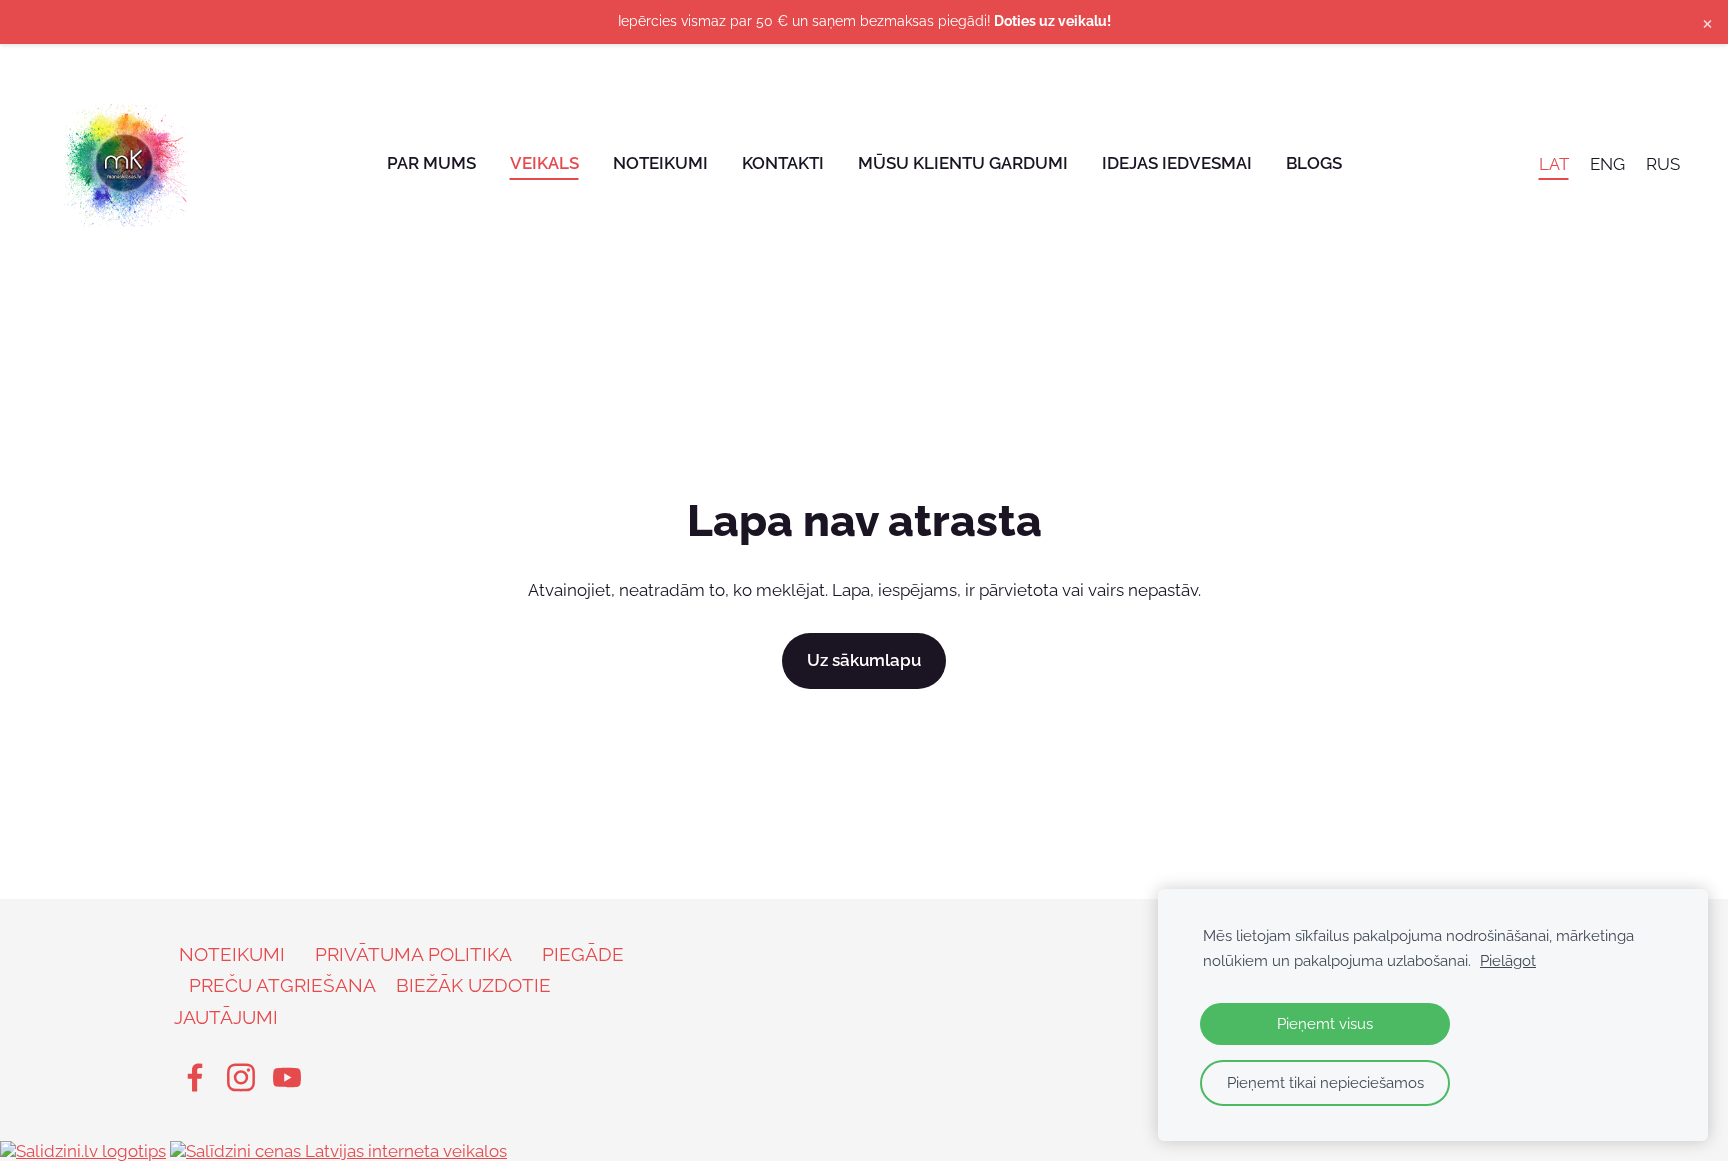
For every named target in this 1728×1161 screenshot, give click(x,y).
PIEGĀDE (583, 954)
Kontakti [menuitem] (783, 163)
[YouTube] (287, 1077)
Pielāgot (1508, 961)
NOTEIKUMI (232, 954)
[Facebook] (195, 1077)
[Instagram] (241, 1077)
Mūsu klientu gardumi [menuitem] (963, 163)
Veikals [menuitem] (544, 163)
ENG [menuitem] (1607, 163)
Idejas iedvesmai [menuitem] (1177, 163)
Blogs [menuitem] (1314, 163)
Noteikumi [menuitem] (660, 163)
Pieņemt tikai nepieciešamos (1325, 1083)
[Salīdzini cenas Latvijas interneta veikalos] (338, 1151)
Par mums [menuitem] (431, 163)
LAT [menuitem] (1554, 163)
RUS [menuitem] (1663, 163)
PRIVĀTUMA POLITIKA (413, 954)
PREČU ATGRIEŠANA (282, 985)
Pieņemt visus (1325, 1024)
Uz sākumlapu (864, 660)
